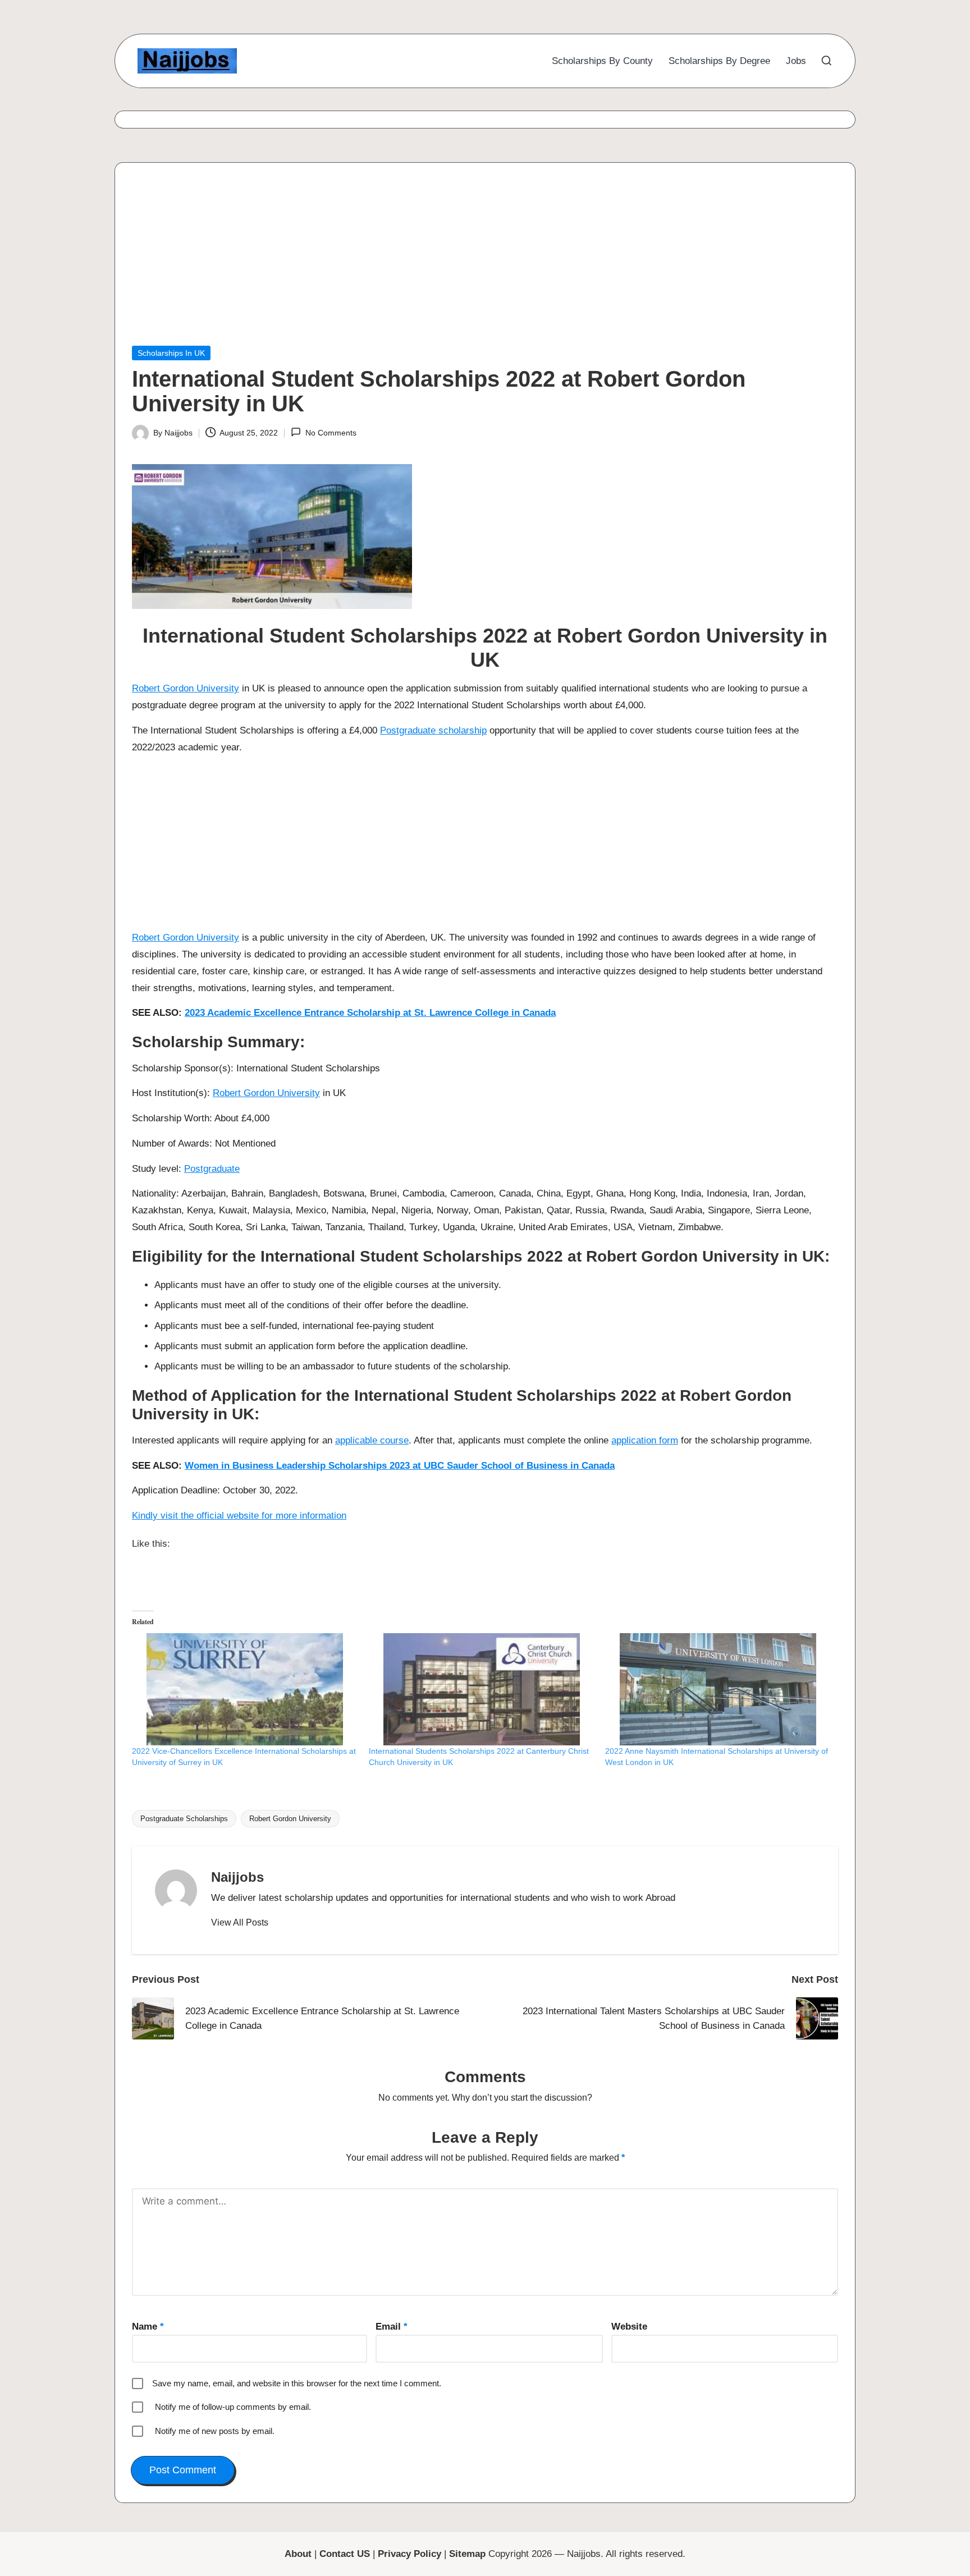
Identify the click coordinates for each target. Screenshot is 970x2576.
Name (148, 2327)
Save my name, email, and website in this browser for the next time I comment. (297, 2383)
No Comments (331, 433)
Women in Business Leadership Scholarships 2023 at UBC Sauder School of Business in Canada (400, 1466)
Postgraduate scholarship (433, 730)
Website (629, 2327)
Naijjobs (237, 1877)
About (298, 2554)
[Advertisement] (469, 263)
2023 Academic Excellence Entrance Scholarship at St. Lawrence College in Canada (370, 1013)
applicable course (372, 1440)
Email (392, 2327)
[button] (240, 1923)
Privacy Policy (409, 2554)
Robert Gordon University (186, 688)
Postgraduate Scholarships (184, 1819)
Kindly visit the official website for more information (239, 1516)
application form (645, 1440)
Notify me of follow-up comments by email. (233, 2407)
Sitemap (467, 2554)
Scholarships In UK (171, 353)
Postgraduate (212, 1169)
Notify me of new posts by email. (215, 2431)
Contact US (345, 2554)
